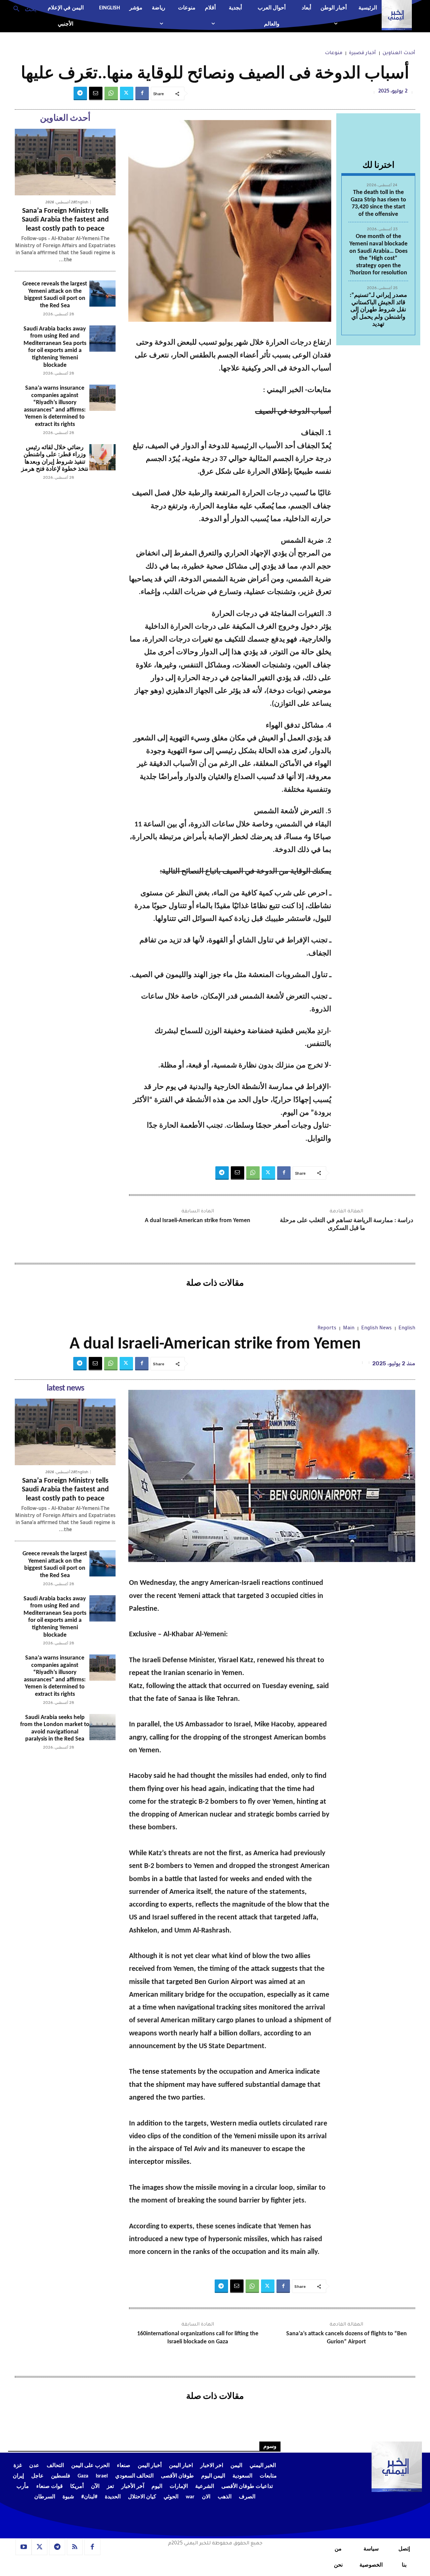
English (82, 202)
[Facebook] (142, 93)
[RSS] (75, 2547)
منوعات (334, 53)
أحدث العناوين (399, 53)
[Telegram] (80, 93)
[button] (22, 8)
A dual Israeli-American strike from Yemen (198, 1221)
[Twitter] (127, 93)
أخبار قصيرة (362, 53)
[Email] (96, 93)
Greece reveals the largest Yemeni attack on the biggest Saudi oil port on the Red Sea (55, 295)
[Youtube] (24, 2547)
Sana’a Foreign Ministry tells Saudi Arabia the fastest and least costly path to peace (65, 220)
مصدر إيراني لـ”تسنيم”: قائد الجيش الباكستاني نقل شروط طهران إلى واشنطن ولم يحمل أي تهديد (378, 310)
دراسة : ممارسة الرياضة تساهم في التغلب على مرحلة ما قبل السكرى (347, 1224)
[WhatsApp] (111, 93)
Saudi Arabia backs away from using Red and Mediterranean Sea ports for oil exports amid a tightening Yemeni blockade (55, 347)
